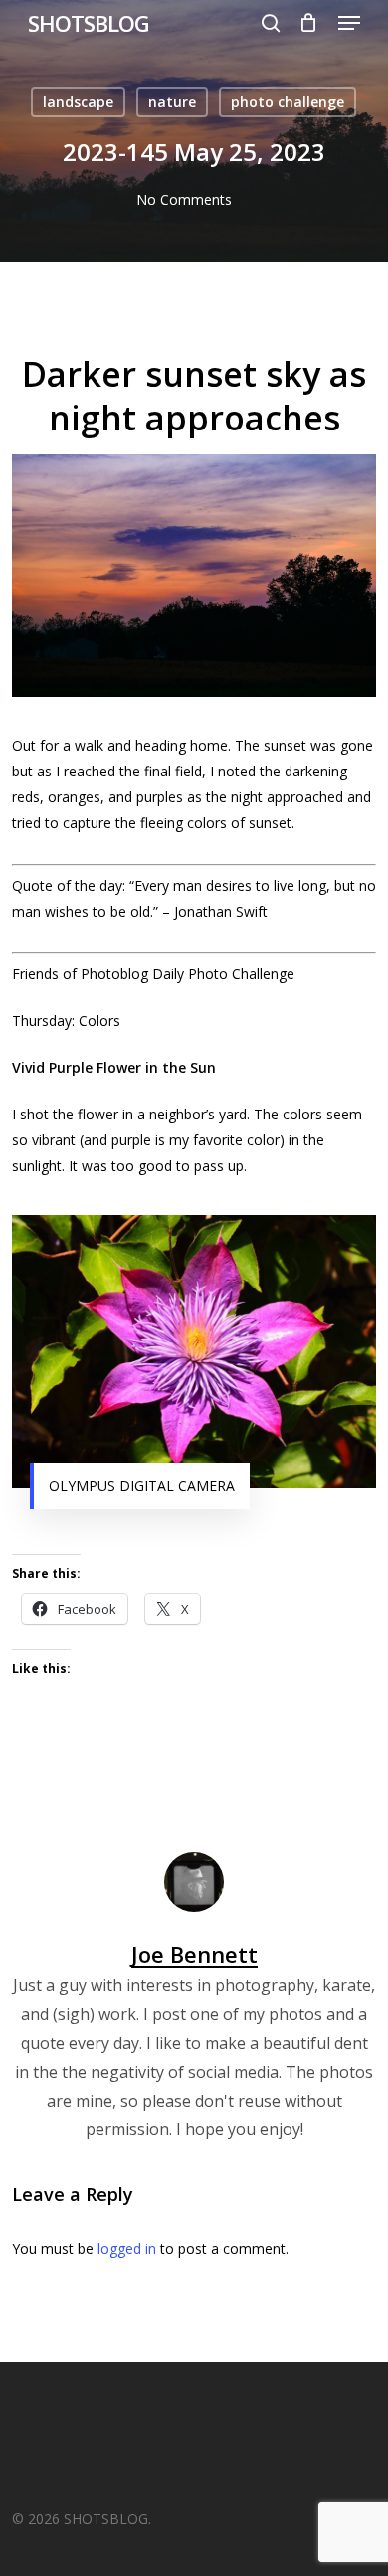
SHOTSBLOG (89, 23)
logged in (127, 2248)
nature (172, 102)
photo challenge (288, 102)
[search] (271, 23)
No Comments (184, 199)
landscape (78, 102)
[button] (349, 23)
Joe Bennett (194, 1954)
